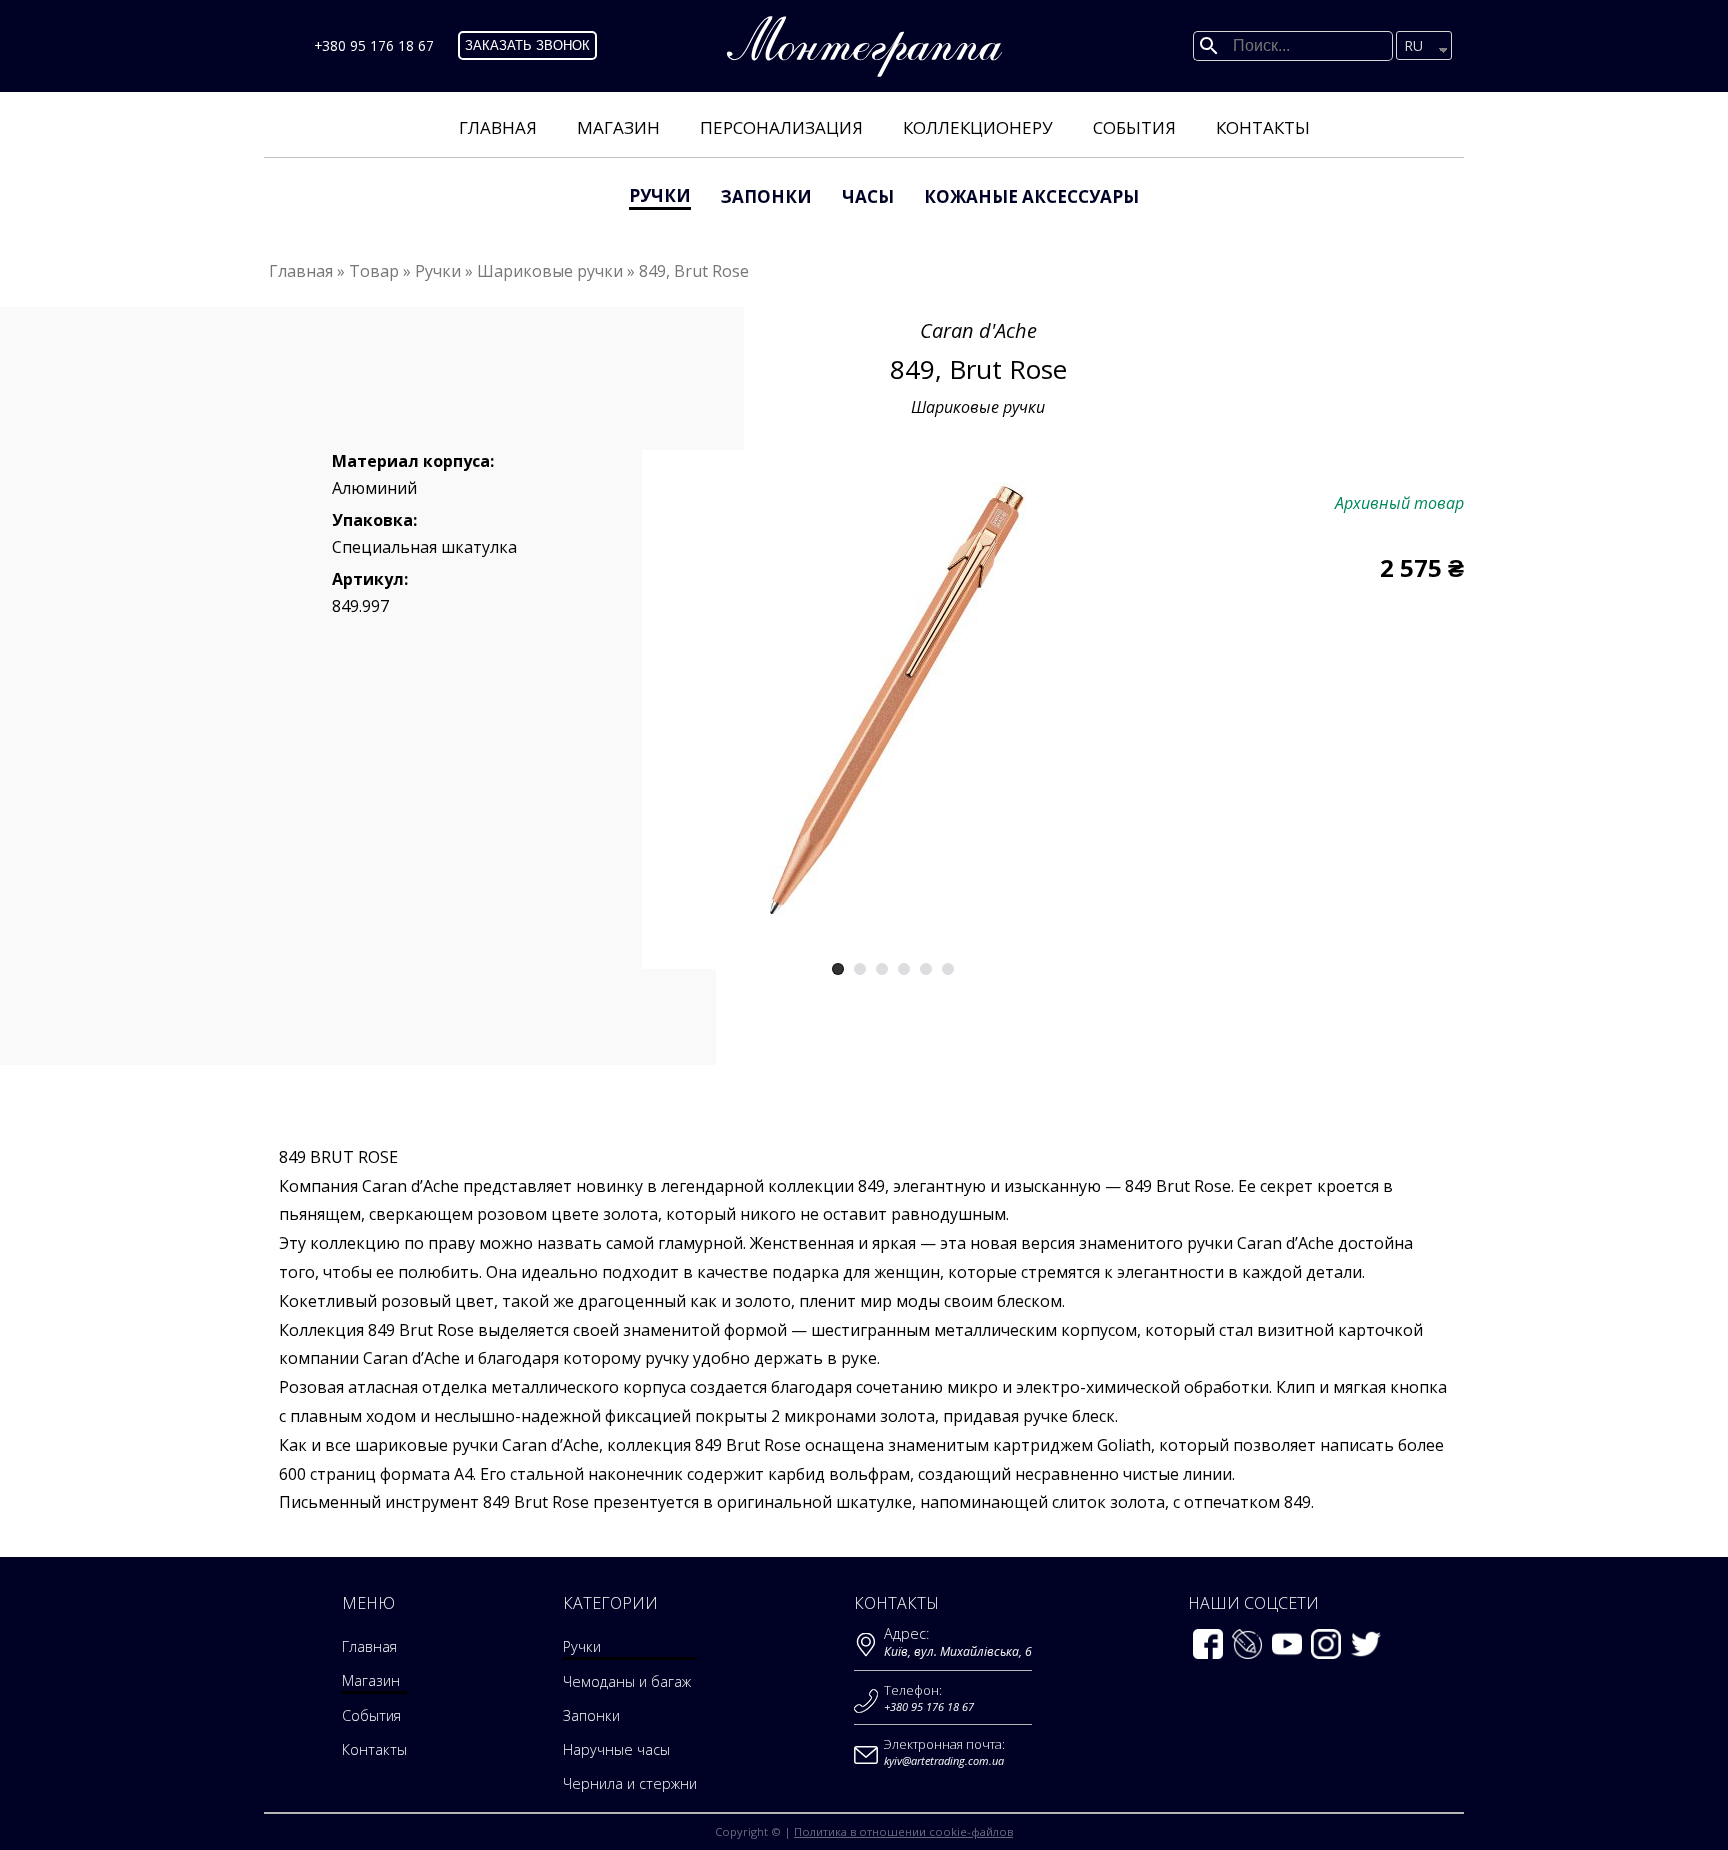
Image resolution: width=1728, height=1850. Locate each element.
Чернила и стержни (630, 1783)
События (1134, 127)
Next (1106, 702)
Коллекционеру (978, 127)
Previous (679, 702)
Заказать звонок (527, 45)
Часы (868, 196)
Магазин (618, 127)
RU (1413, 45)
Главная (498, 127)
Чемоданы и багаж (627, 1681)
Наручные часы (616, 1749)
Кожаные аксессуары (1031, 196)
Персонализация (781, 127)
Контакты (1263, 127)
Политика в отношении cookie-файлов (903, 1831)
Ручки (660, 195)
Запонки (766, 196)
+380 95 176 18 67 (374, 45)
